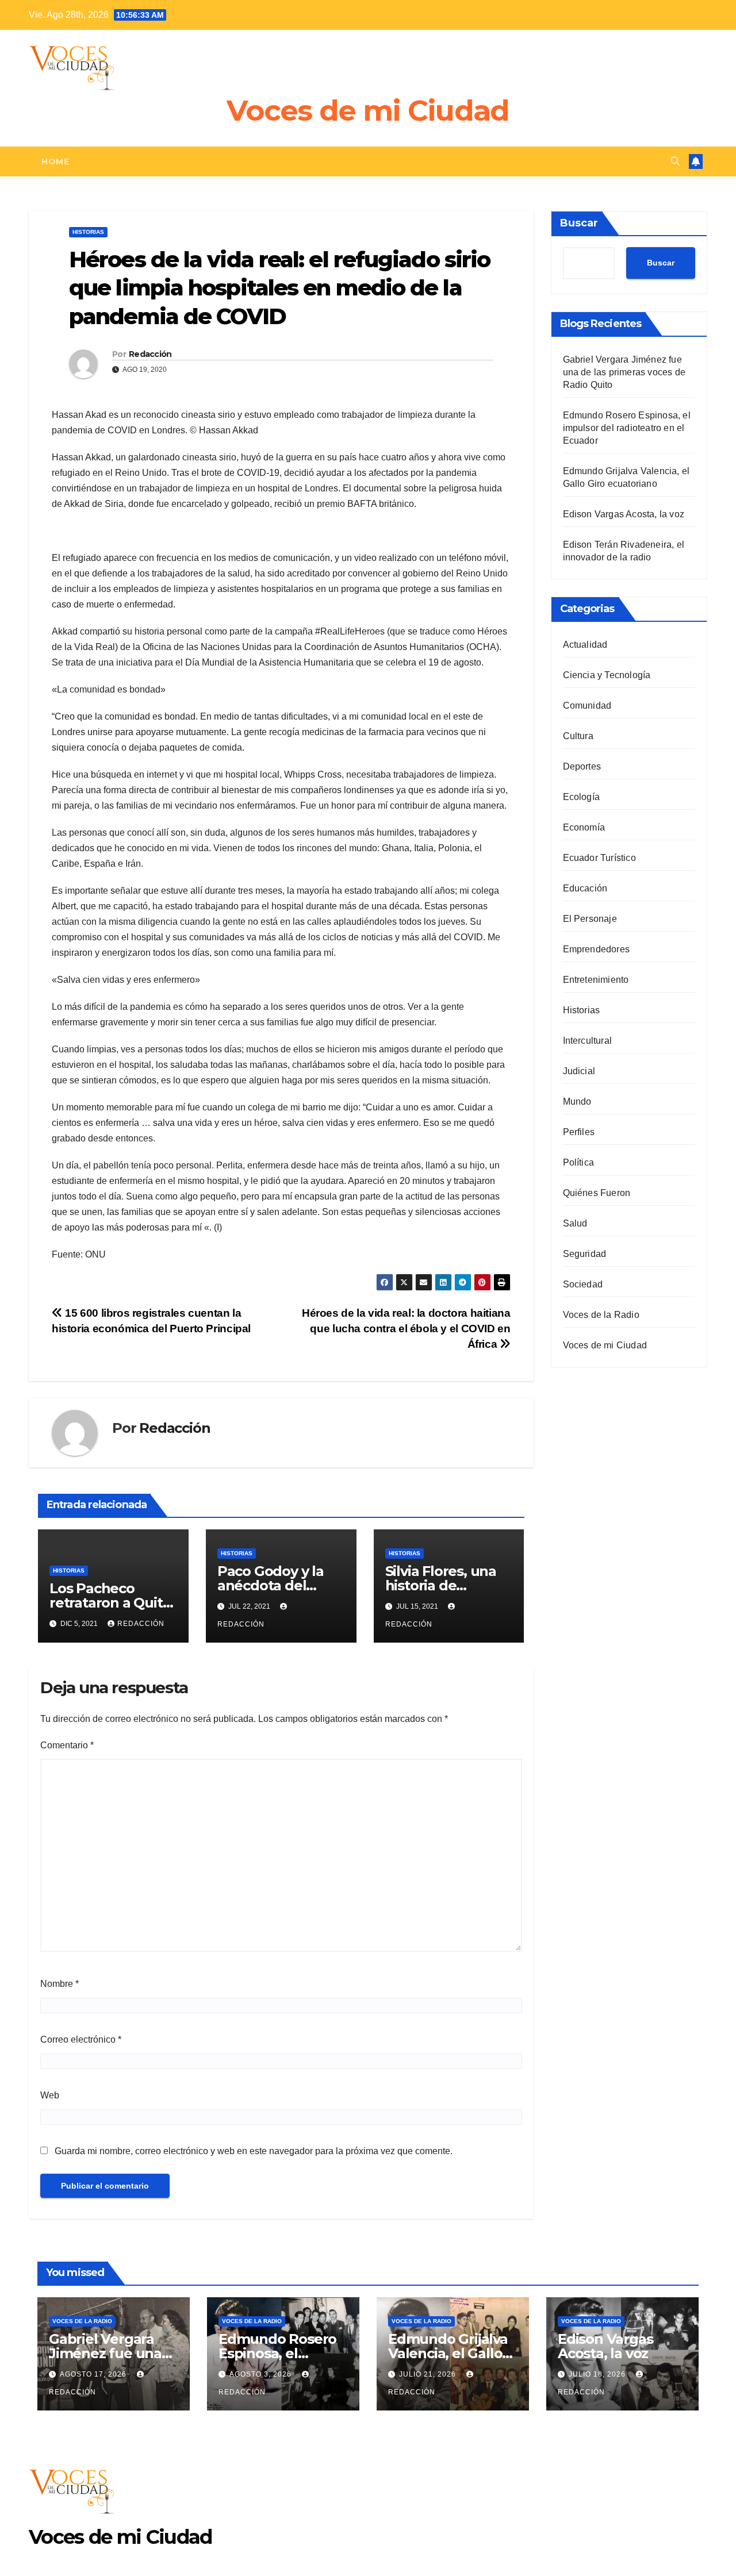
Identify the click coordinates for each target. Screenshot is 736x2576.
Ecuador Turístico (599, 858)
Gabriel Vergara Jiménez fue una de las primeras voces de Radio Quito (624, 372)
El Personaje (590, 919)
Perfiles (579, 1132)
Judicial (579, 1071)
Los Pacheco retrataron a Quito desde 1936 (110, 1603)
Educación (585, 888)
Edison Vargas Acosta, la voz (624, 514)
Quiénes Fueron (597, 1193)
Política (579, 1162)
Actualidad (585, 645)
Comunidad (587, 705)
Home (55, 162)
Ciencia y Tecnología (607, 675)
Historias (88, 232)
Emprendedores (597, 949)
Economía (584, 827)
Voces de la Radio (601, 1315)
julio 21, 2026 (429, 2374)
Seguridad (585, 1254)
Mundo (577, 1101)
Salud (575, 1223)
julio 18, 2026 (598, 2374)
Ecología (582, 797)
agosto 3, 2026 (262, 2374)
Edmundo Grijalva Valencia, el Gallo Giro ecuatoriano (448, 2353)
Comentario (67, 1745)
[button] (675, 161)
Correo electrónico (81, 2039)
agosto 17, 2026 (94, 2374)
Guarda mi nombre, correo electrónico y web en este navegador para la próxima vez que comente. (254, 2151)
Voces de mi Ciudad (368, 111)
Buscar (579, 223)
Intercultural (588, 1041)
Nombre (60, 1984)
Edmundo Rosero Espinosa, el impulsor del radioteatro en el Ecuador (627, 428)
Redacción (150, 354)
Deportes (582, 766)
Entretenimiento (596, 980)
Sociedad (583, 1284)
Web (50, 2095)
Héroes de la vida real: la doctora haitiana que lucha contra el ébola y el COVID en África (406, 1329)
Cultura (578, 736)
